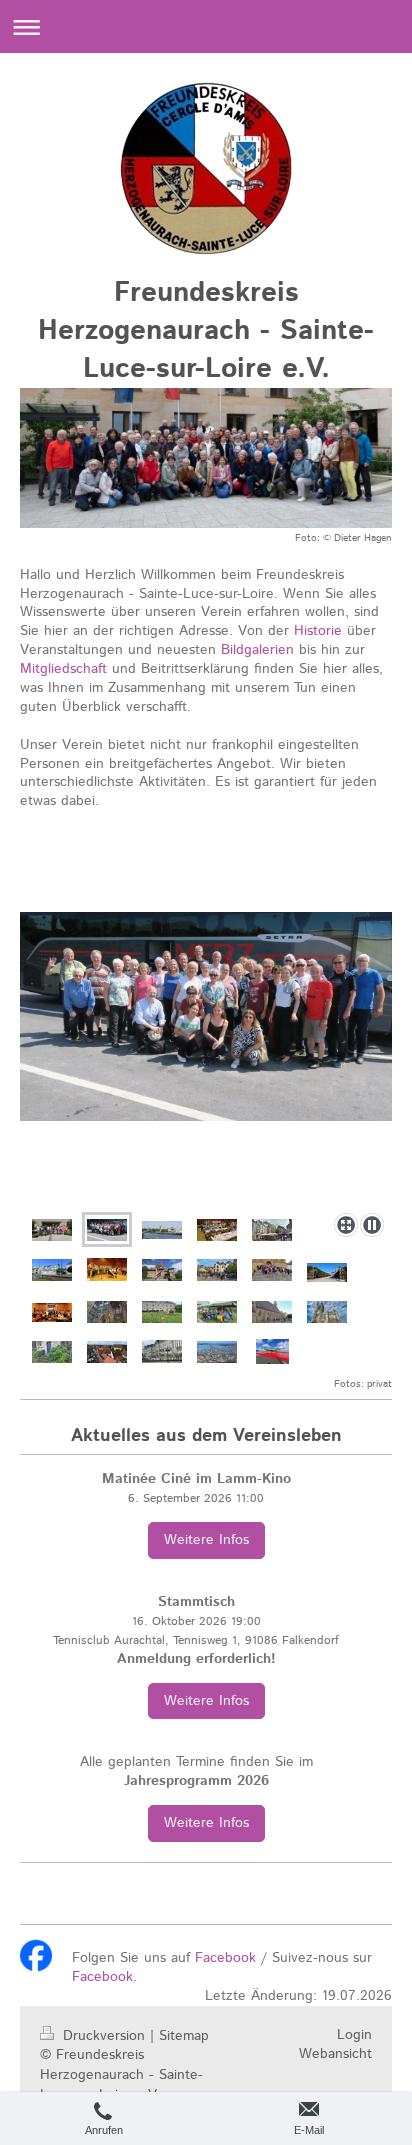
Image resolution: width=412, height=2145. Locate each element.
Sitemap (184, 2036)
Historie (318, 631)
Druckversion (104, 2036)
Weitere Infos (206, 1540)
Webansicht (335, 2054)
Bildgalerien (257, 650)
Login (354, 2035)
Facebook (225, 1958)
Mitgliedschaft (63, 669)
